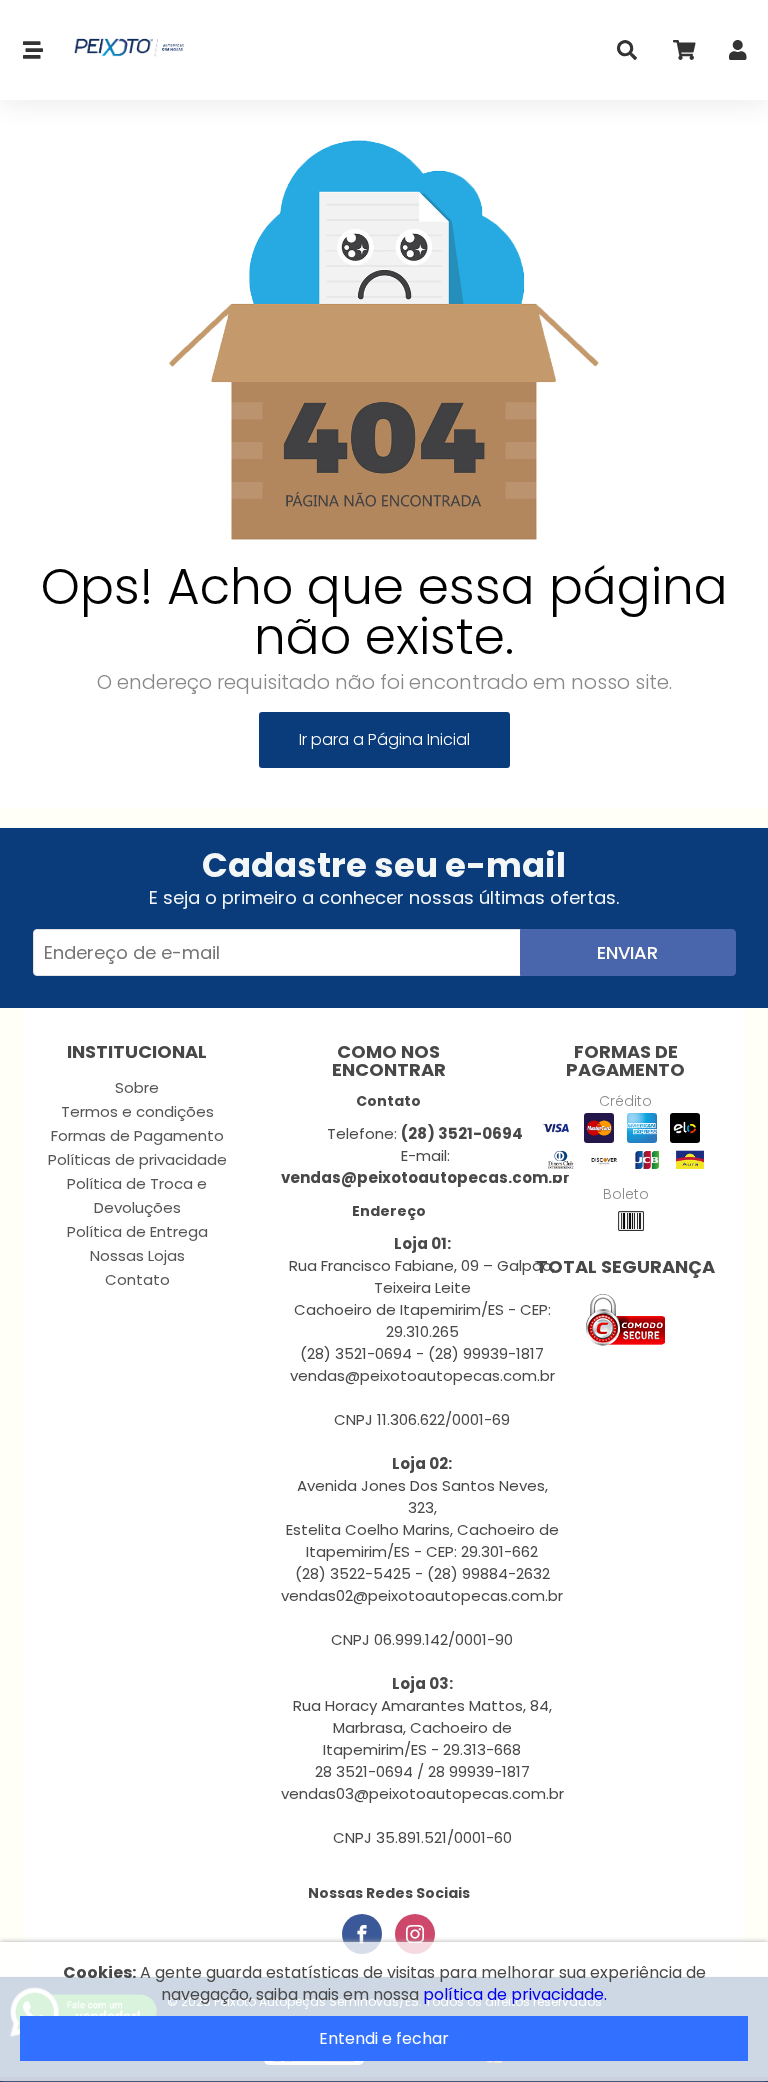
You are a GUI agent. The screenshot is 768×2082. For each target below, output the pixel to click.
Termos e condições (137, 1111)
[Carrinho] (683, 54)
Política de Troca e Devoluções (137, 1195)
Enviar (627, 952)
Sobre (137, 1087)
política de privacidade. (515, 1994)
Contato (137, 1279)
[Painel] (738, 54)
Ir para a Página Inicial (384, 739)
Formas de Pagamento (137, 1135)
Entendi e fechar (384, 2038)
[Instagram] (415, 1934)
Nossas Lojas (137, 1255)
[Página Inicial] (121, 50)
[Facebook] (362, 1934)
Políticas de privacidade (137, 1159)
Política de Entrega (137, 1231)
